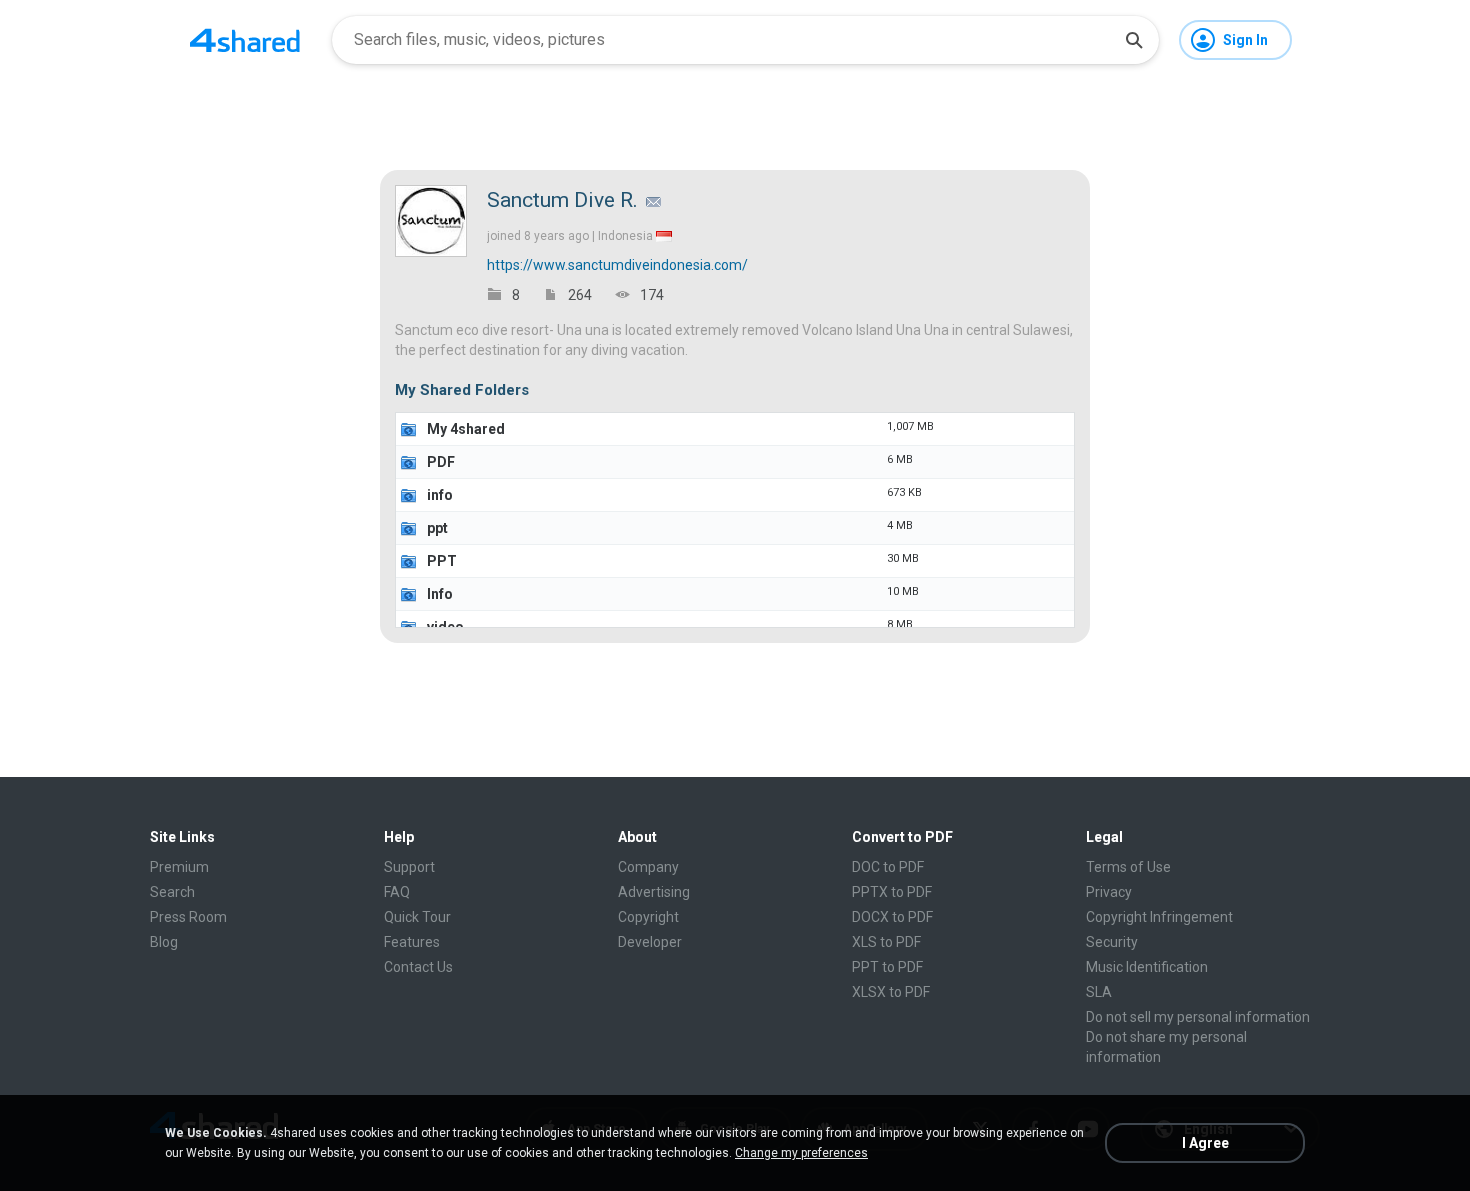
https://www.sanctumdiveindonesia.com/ (617, 265)
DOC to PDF (888, 867)
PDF (441, 462)
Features (412, 942)
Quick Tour (417, 917)
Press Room (188, 917)
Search (172, 892)
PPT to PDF (887, 967)
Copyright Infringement (1159, 917)
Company (648, 867)
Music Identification (1147, 967)
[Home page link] (245, 40)
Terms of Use (1128, 867)
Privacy (1109, 892)
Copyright (648, 917)
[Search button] (1134, 40)
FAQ (397, 892)
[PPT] (409, 561)
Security (1112, 942)
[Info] (409, 594)
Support (409, 867)
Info (440, 594)
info (440, 495)
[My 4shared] (409, 429)
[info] (409, 495)
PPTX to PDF (892, 892)
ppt (437, 528)
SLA (1099, 992)
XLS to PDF (886, 942)
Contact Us (418, 967)
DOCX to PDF (892, 917)
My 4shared (466, 429)
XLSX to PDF (891, 992)
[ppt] (409, 528)
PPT (442, 561)
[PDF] (409, 462)
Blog (164, 942)
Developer (650, 942)
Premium (179, 867)
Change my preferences (801, 1153)
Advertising (654, 892)
